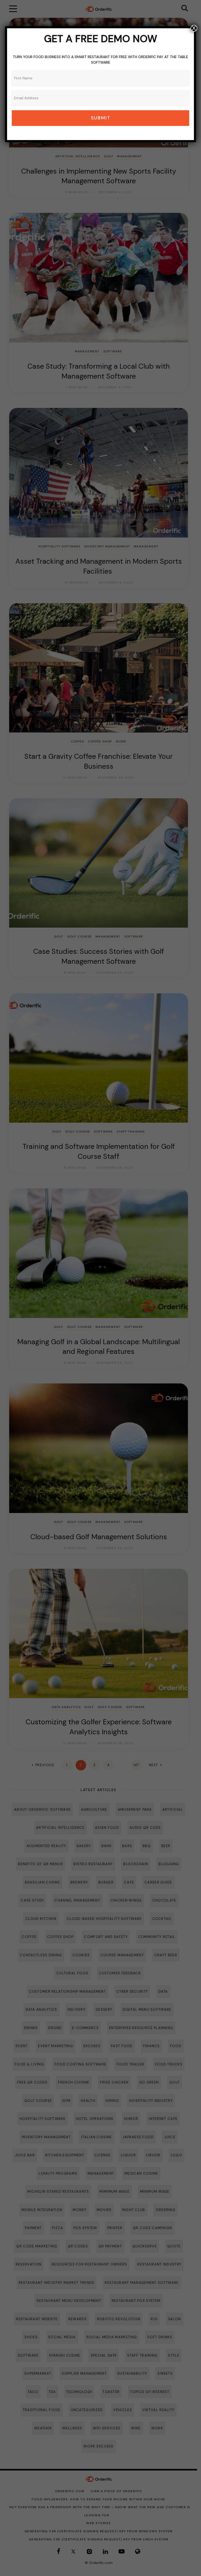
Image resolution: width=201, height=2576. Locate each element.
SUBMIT (101, 118)
